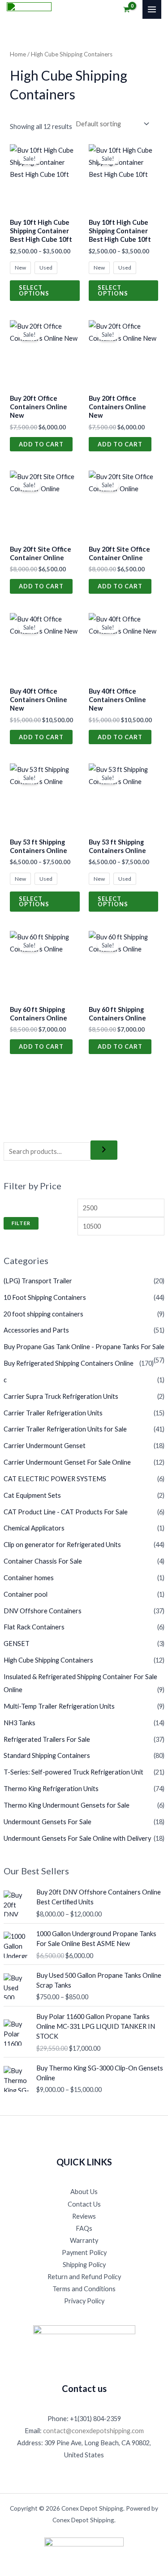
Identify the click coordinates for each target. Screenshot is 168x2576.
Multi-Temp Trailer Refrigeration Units (59, 1706)
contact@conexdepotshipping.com (93, 2431)
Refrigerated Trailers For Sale (47, 1739)
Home (18, 54)
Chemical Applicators (34, 1528)
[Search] (104, 1150)
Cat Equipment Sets (32, 1495)
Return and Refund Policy (84, 2277)
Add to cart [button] (41, 444)
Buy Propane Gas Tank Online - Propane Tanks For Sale (84, 1347)
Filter (21, 1223)
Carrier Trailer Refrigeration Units (53, 1413)
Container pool (26, 1594)
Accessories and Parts (36, 1330)
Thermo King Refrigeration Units (51, 1789)
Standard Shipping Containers (47, 1755)
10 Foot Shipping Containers (45, 1297)
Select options (34, 290)
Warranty (84, 2240)
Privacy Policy (84, 2301)
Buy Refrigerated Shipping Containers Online (69, 1363)
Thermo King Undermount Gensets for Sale (67, 1805)
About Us (84, 2192)
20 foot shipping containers (43, 1314)
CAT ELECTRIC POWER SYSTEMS (55, 1479)
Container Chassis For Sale (43, 1561)
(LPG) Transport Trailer (38, 1281)
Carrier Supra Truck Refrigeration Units (61, 1396)
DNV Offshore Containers (43, 1611)
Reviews (84, 2216)
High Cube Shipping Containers (48, 1660)
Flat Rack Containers (34, 1627)
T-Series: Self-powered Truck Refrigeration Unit (73, 1772)
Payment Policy (84, 2252)
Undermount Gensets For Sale (47, 1822)
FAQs (84, 2228)
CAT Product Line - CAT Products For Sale (66, 1512)
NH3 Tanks (19, 1723)
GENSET (17, 1644)
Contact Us (84, 2204)
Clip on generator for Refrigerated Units (62, 1545)
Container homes (29, 1578)
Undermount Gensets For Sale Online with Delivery (77, 1838)
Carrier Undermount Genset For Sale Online (67, 1462)
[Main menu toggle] (152, 9)
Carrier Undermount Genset (45, 1446)
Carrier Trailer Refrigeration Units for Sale (65, 1429)
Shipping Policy (84, 2265)
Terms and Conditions (84, 2289)
